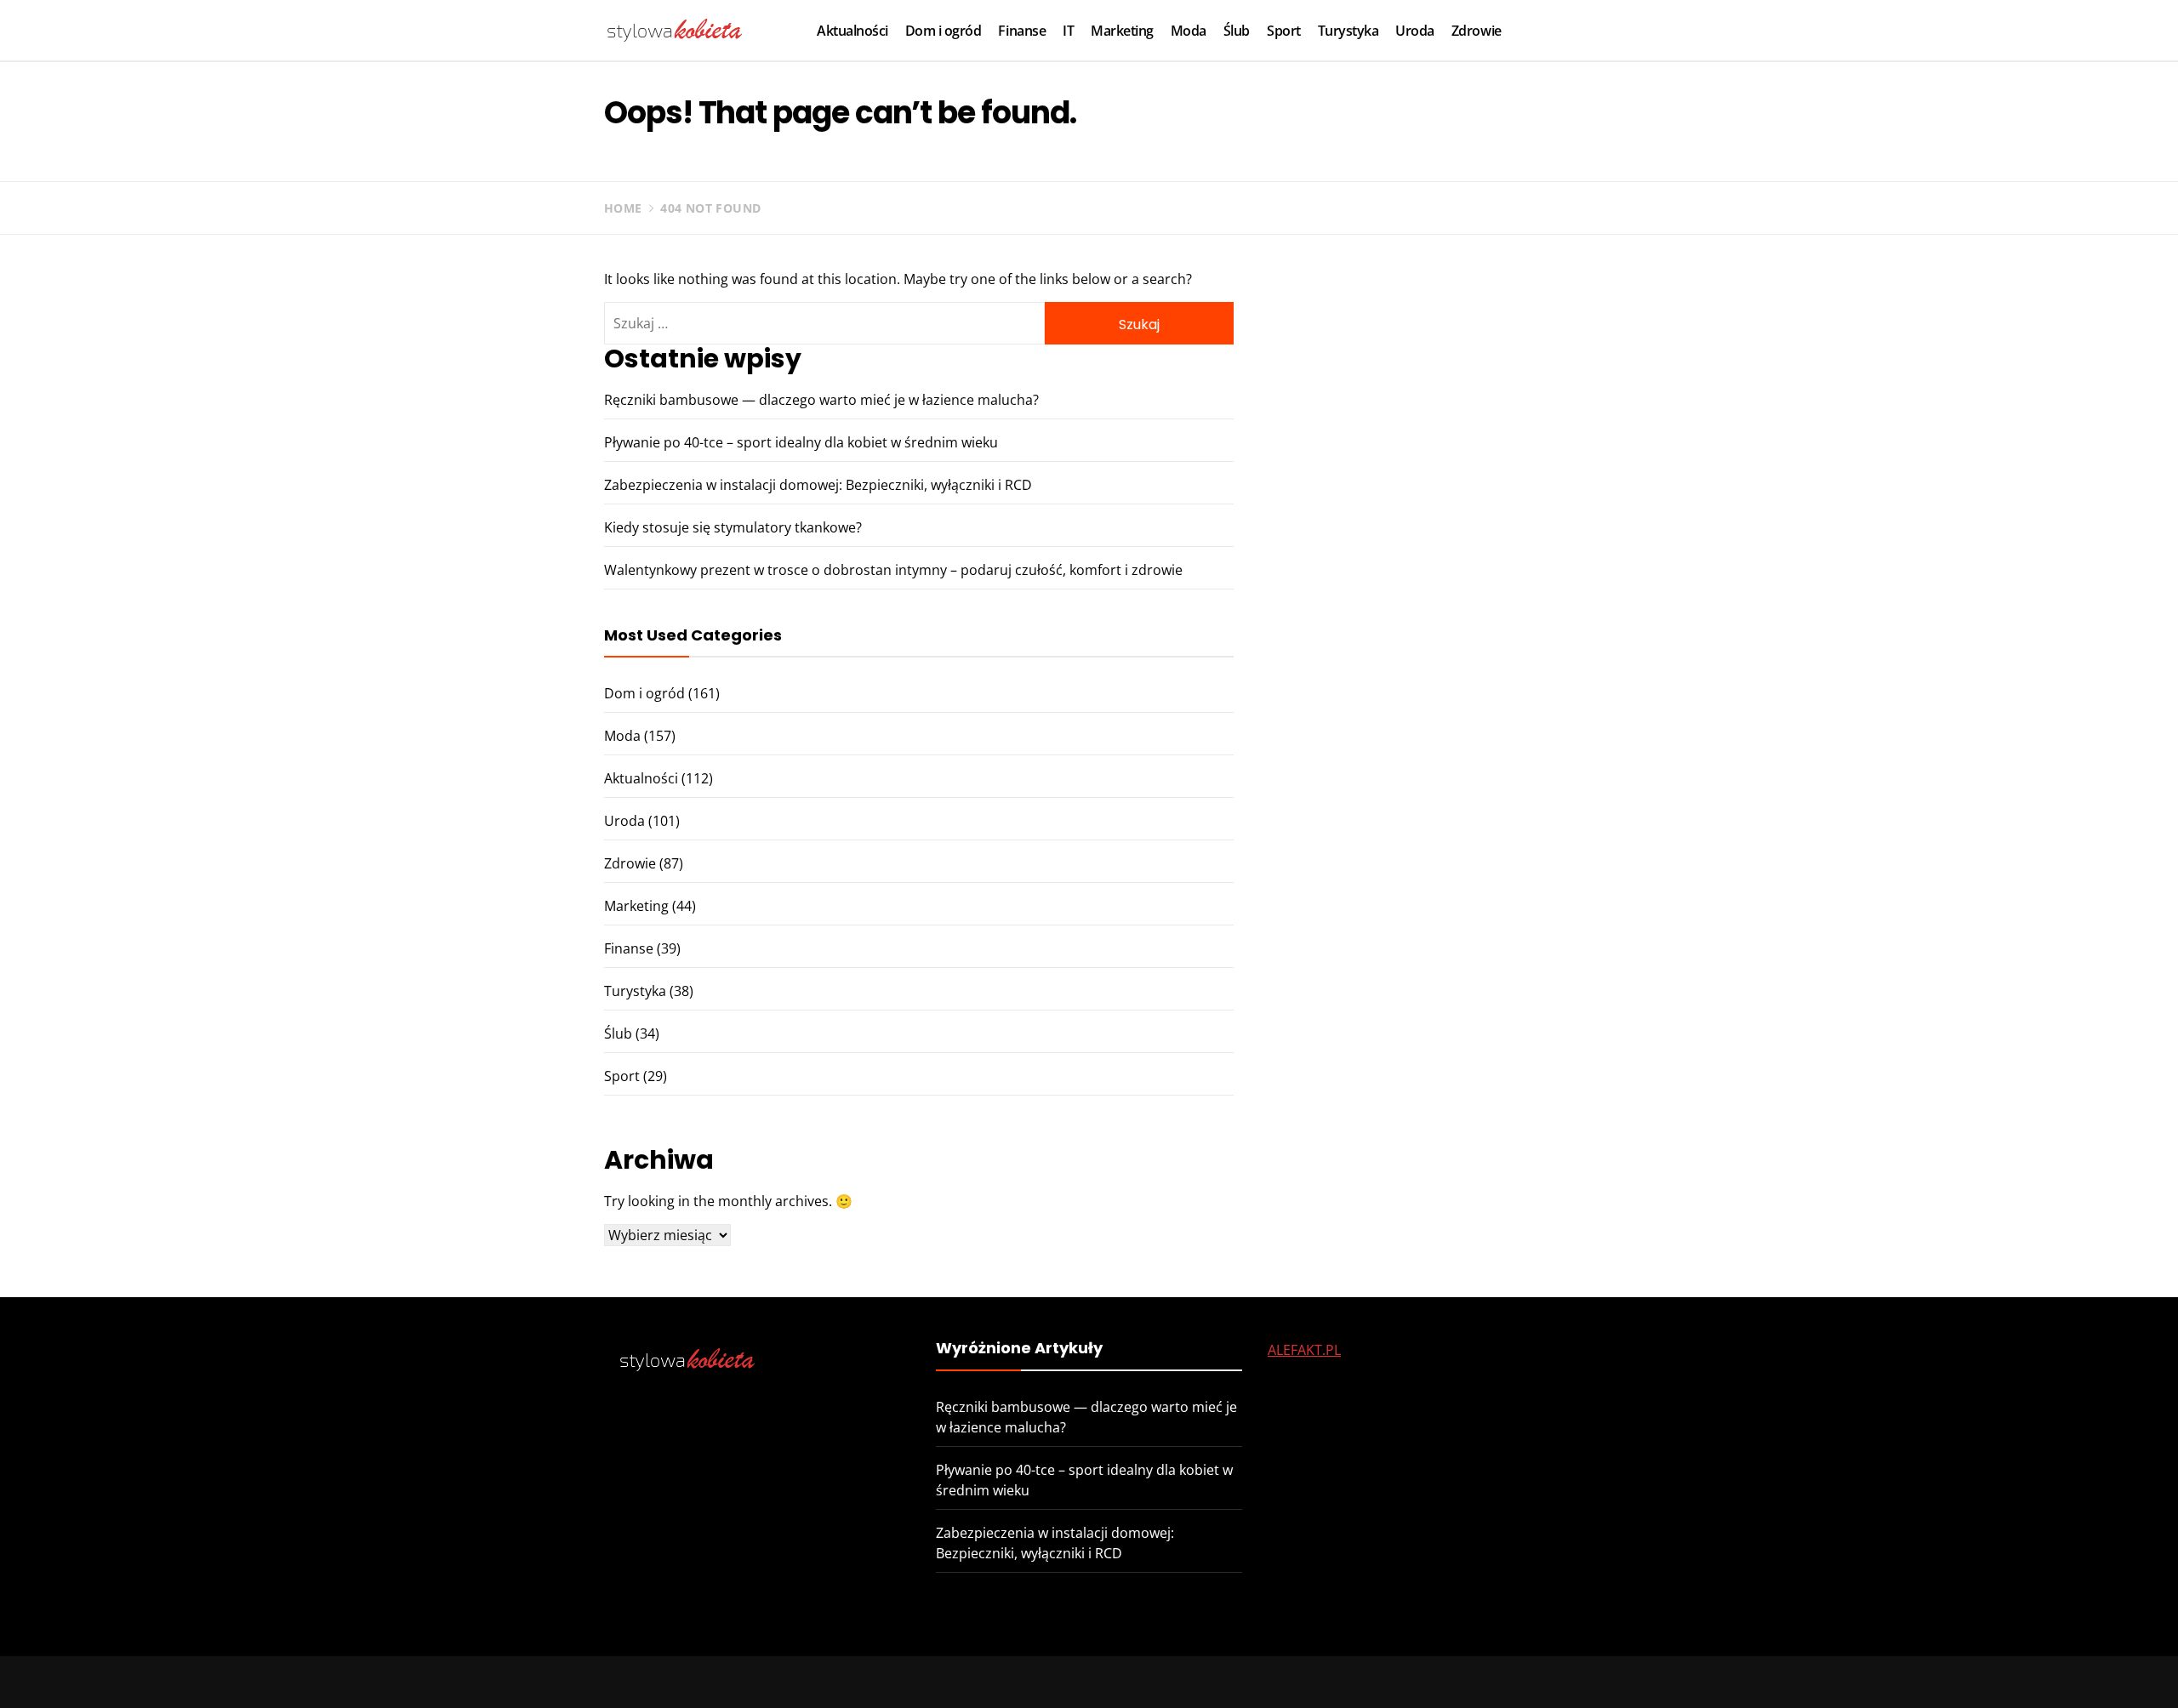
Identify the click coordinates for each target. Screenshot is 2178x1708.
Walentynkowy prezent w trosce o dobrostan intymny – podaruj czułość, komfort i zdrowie (893, 570)
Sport (1284, 31)
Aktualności (852, 31)
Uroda (1415, 31)
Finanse (1022, 31)
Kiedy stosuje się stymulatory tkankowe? (733, 527)
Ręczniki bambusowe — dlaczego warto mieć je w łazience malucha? (821, 400)
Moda (1189, 31)
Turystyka (1348, 31)
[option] (342, 1672)
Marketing (1122, 31)
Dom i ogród (944, 31)
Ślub (1237, 31)
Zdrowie (1477, 31)
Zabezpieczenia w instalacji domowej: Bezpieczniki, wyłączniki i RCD (818, 485)
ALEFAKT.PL (1304, 1350)
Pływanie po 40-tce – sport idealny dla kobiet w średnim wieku (801, 442)
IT (1068, 31)
